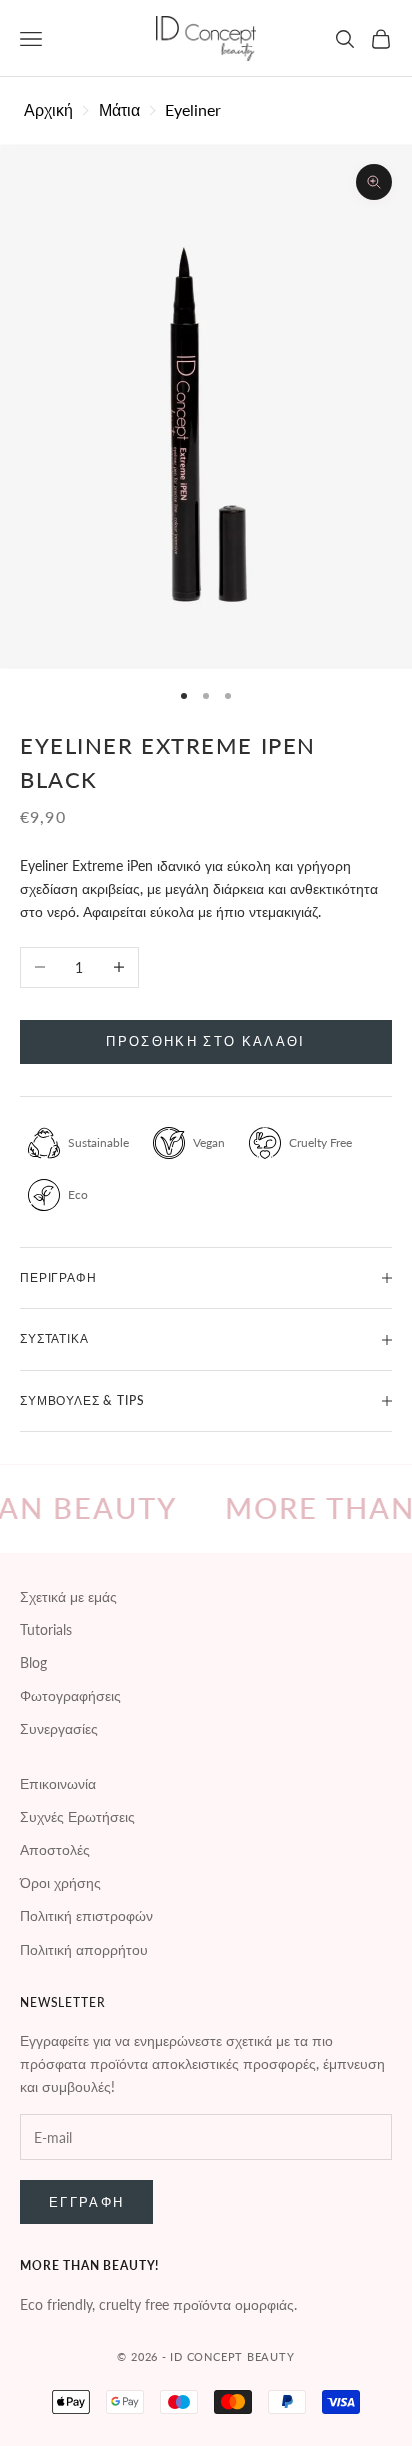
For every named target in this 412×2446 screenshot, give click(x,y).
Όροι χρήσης (60, 1882)
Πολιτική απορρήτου (84, 1949)
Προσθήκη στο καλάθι (205, 1041)
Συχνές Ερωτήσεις (77, 1816)
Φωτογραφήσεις (70, 1695)
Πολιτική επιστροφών (86, 1915)
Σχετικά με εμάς (68, 1596)
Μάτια (119, 109)
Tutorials (46, 1629)
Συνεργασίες (59, 1728)
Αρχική (48, 109)
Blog (33, 1662)
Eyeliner (193, 109)
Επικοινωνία (58, 1783)
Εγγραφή (86, 2202)
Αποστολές (55, 1849)
